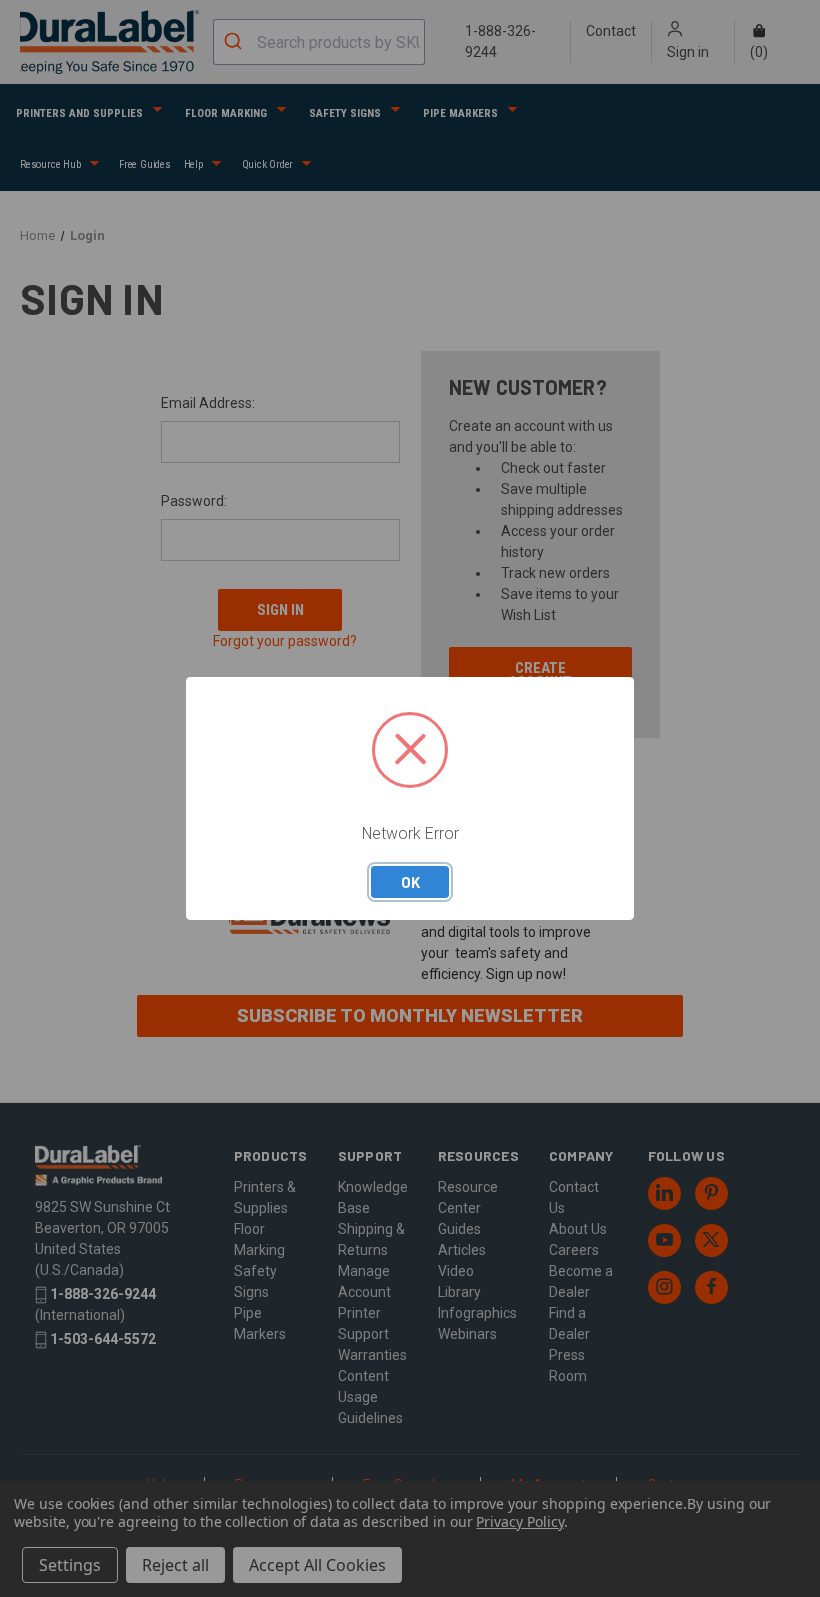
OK (410, 882)
